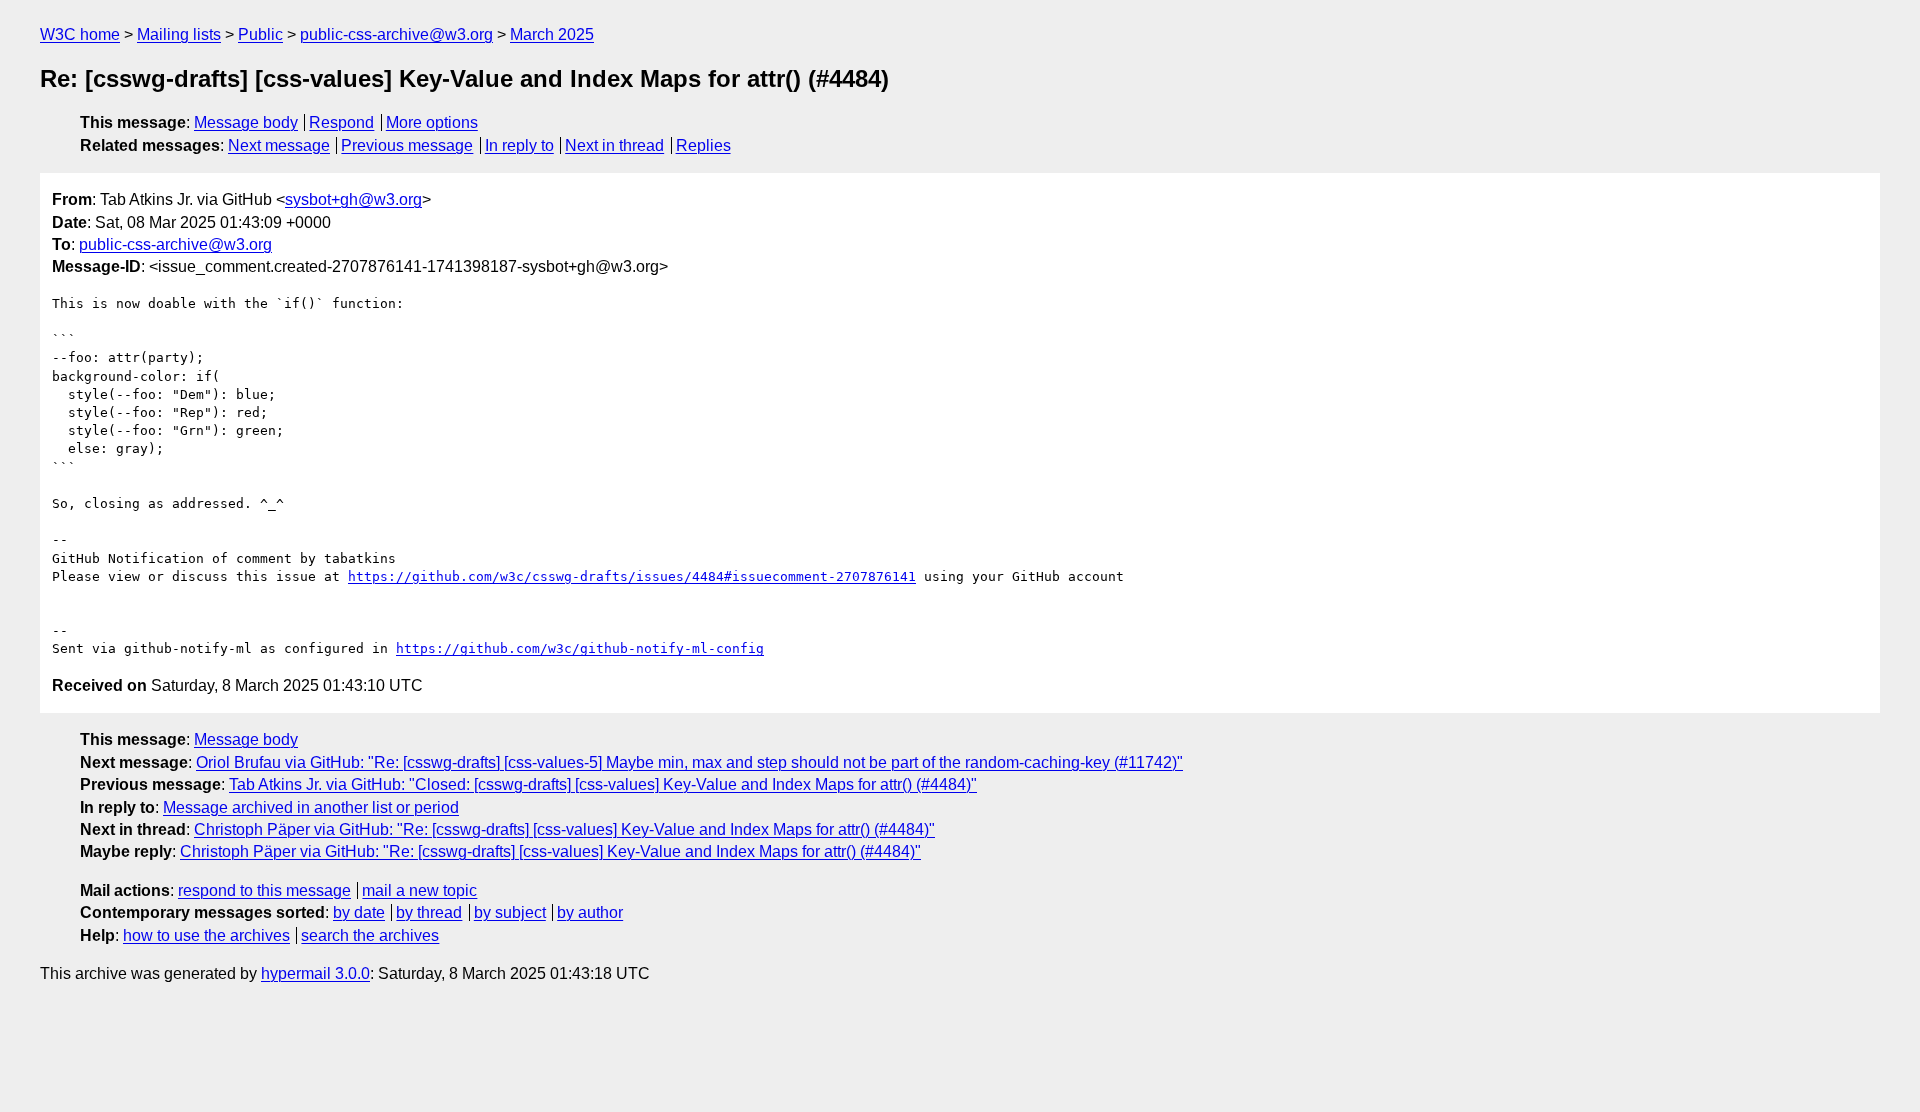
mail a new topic (419, 890)
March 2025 (552, 34)
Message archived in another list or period (311, 807)
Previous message (407, 145)
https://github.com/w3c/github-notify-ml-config (580, 648)
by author (590, 912)
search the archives (370, 935)
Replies (703, 145)
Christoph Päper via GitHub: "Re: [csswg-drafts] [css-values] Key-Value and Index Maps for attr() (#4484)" (564, 829)
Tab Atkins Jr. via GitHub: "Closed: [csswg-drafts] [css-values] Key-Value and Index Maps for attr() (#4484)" (603, 784)
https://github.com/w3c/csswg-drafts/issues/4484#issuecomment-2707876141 (632, 576)
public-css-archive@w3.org (396, 34)
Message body (246, 122)
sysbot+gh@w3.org (353, 199)
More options (432, 122)
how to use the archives (206, 935)
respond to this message (264, 890)
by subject (510, 912)
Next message (279, 145)
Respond (341, 122)
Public (260, 34)
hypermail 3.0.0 (315, 973)
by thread (429, 912)
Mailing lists (179, 34)
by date (359, 912)
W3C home (80, 34)
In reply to (519, 145)
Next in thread (614, 145)
